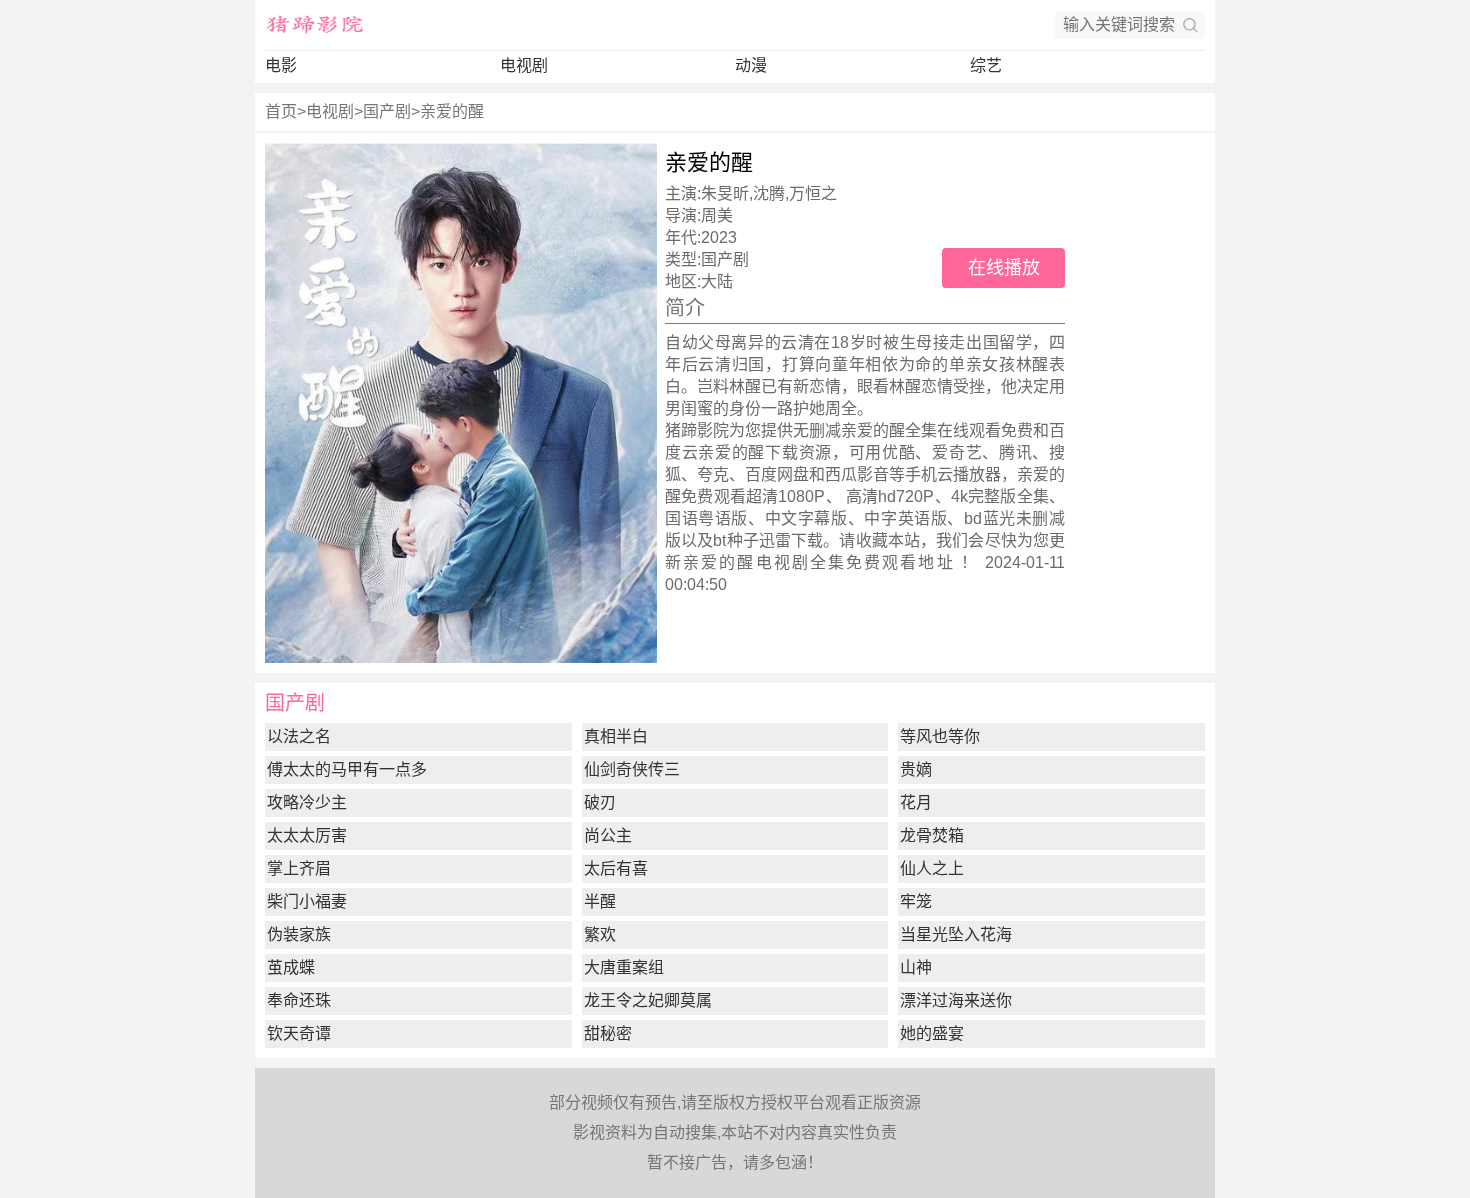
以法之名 (299, 736)
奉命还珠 (299, 1000)
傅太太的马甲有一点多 (347, 769)
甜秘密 (608, 1033)
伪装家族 (299, 934)
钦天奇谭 (299, 1033)
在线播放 (1004, 268)
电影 (281, 65)
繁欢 (600, 934)
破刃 (600, 802)
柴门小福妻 (307, 901)
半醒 (600, 901)
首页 (281, 111)
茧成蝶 (291, 967)
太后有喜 (616, 868)
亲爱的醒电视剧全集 (764, 562)
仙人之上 (932, 868)
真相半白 (616, 736)
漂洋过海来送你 (956, 1000)
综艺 (986, 65)
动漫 (751, 65)
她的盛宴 (932, 1033)
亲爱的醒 (452, 111)
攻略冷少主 (307, 802)
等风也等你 (940, 736)
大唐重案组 (624, 967)
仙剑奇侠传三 (632, 769)
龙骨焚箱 (932, 835)
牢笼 (916, 901)
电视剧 (524, 65)
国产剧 (387, 111)
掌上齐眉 (299, 868)
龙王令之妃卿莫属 (648, 1000)
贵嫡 (916, 769)
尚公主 (608, 835)
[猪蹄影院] (315, 25)
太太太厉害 (307, 835)
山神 (916, 967)
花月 (916, 802)
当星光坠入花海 (956, 934)
